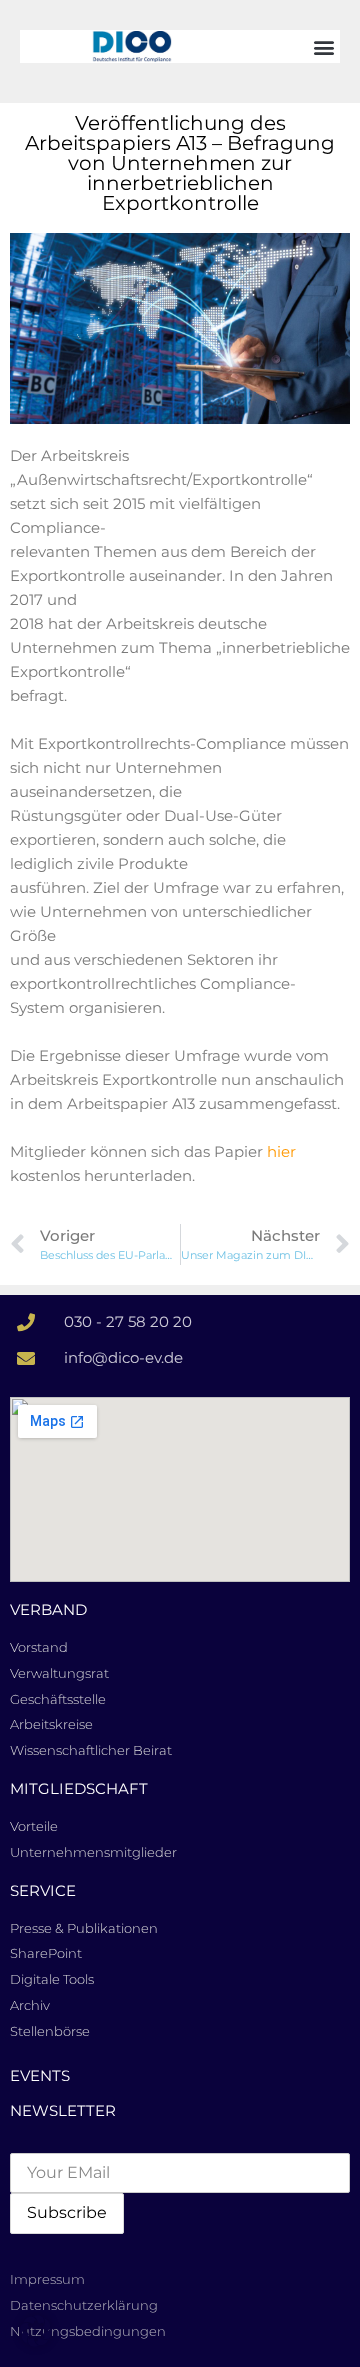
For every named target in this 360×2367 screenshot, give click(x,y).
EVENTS (40, 2075)
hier (281, 1151)
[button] (323, 46)
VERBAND (48, 1609)
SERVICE (43, 1890)
